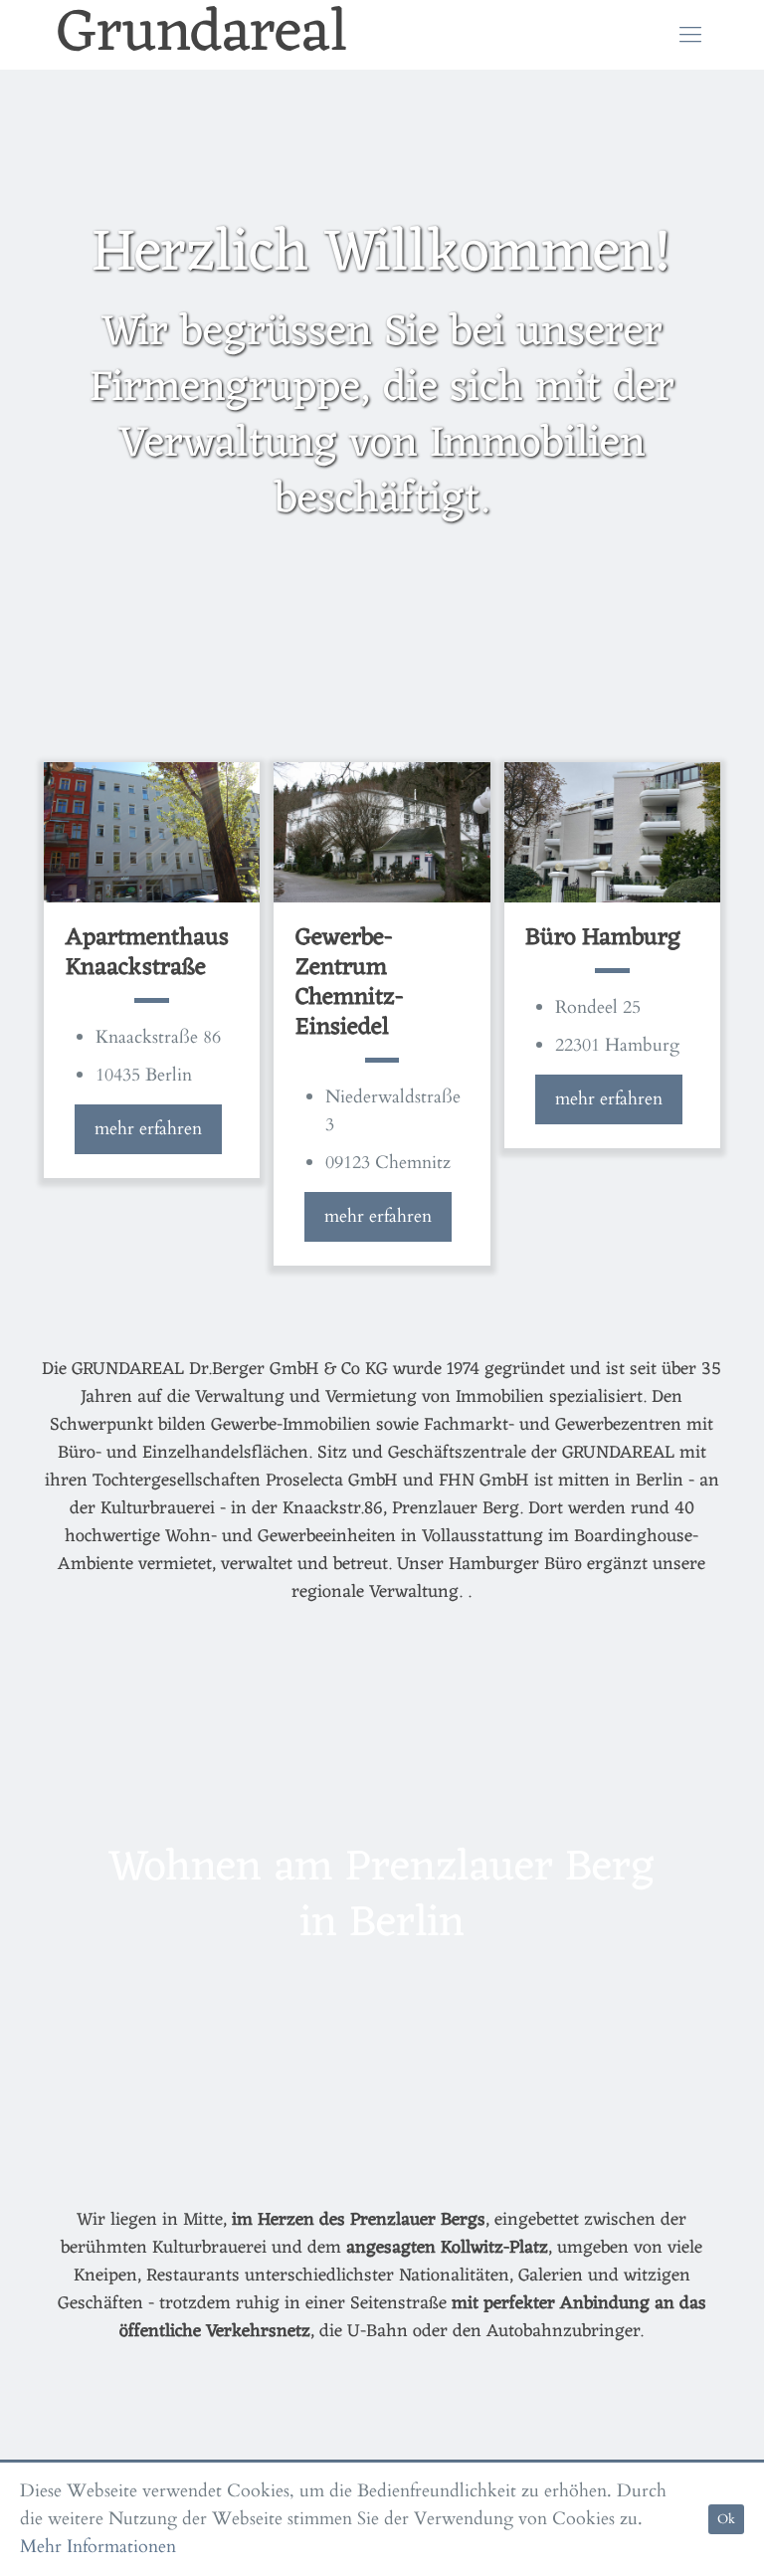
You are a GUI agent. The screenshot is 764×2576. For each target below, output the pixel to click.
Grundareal (202, 35)
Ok (726, 2519)
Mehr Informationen (98, 2547)
